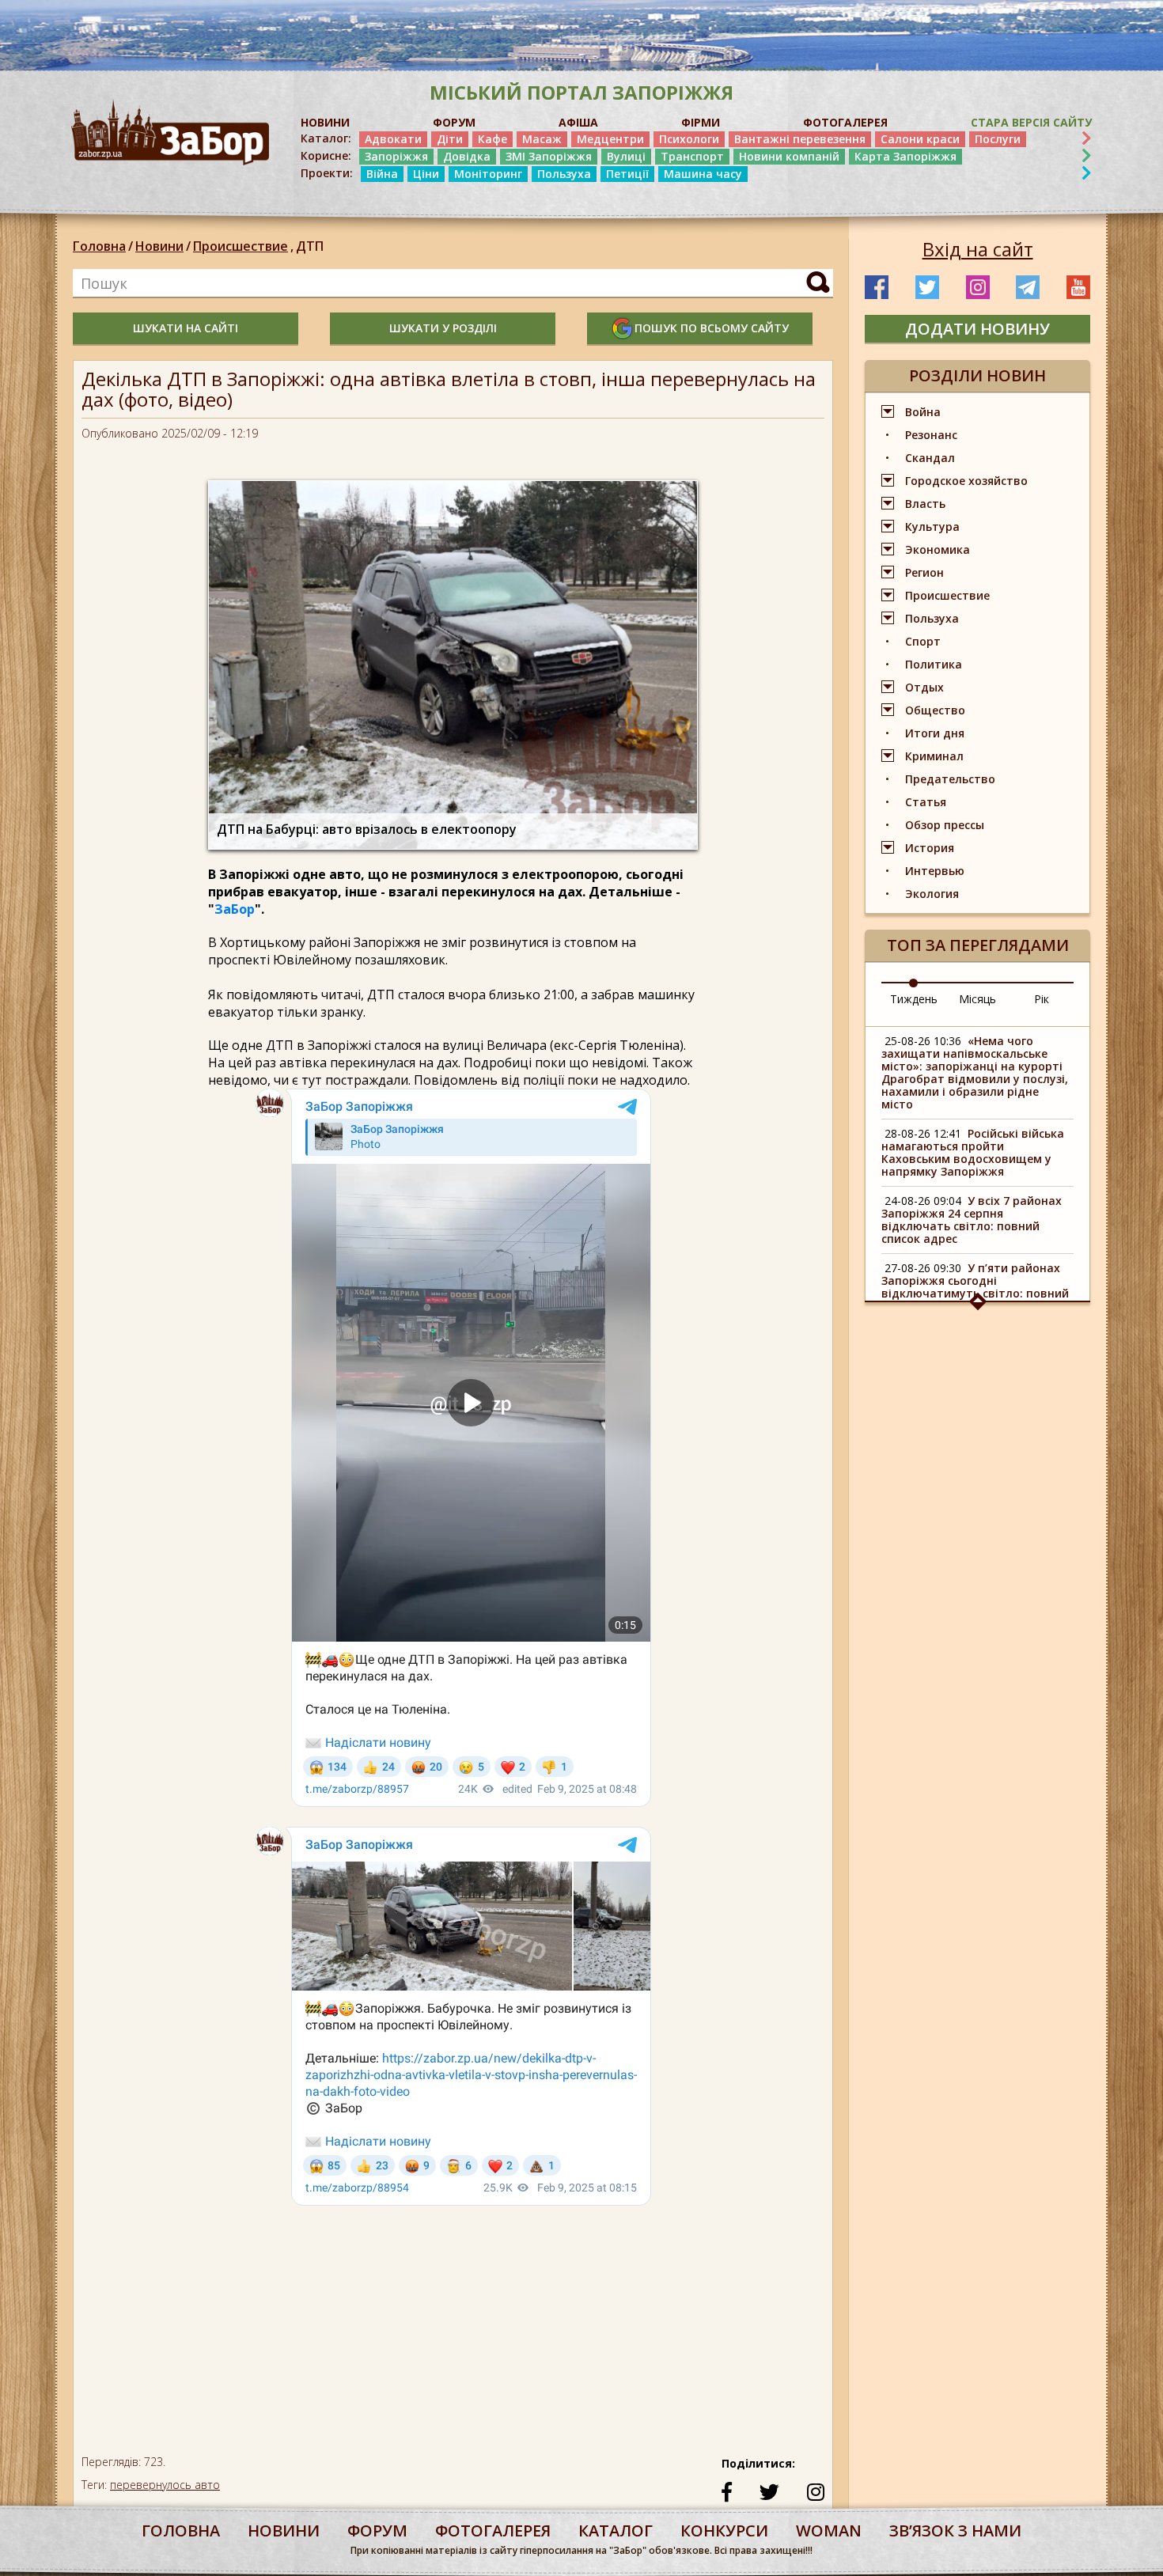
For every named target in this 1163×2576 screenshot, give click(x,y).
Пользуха (564, 174)
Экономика (938, 549)
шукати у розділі (443, 328)
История (930, 848)
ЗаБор (235, 909)
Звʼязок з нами (955, 2531)
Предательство (950, 779)
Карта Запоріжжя (905, 156)
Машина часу (703, 174)
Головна (99, 246)
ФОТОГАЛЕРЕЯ (845, 122)
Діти (450, 139)
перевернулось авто (165, 2485)
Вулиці (626, 156)
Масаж (542, 139)
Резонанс (931, 435)
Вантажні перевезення (800, 139)
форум (377, 2531)
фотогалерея (493, 2531)
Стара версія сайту (1031, 122)
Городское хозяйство (966, 481)
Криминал (934, 756)
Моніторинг (488, 174)
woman (829, 2531)
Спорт (923, 641)
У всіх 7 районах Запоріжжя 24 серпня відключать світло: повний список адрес (972, 1220)
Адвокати (393, 139)
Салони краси (920, 139)
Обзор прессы (945, 825)
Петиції (627, 174)
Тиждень (914, 999)
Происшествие (243, 246)
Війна (382, 174)
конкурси (724, 2531)
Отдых (924, 687)
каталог (616, 2531)
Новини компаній (789, 156)
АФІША (578, 122)
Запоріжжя (396, 156)
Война (923, 412)
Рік (1042, 999)
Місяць (977, 999)
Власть (925, 504)
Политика (934, 664)
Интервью (935, 871)
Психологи (689, 139)
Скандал (930, 458)
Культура (932, 527)
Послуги (998, 139)
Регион (924, 572)
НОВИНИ (325, 122)
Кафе (492, 139)
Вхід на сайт (978, 249)
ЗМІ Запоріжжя (549, 156)
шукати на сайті (186, 328)
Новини (159, 246)
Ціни (426, 174)
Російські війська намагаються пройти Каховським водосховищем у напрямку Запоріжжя (973, 1152)
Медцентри (610, 139)
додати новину (977, 329)
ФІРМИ (701, 122)
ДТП (310, 246)
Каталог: (326, 138)
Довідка (467, 156)
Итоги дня (935, 733)
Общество (935, 710)
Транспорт (692, 156)
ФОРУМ (454, 122)
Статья (926, 802)
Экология (932, 894)
